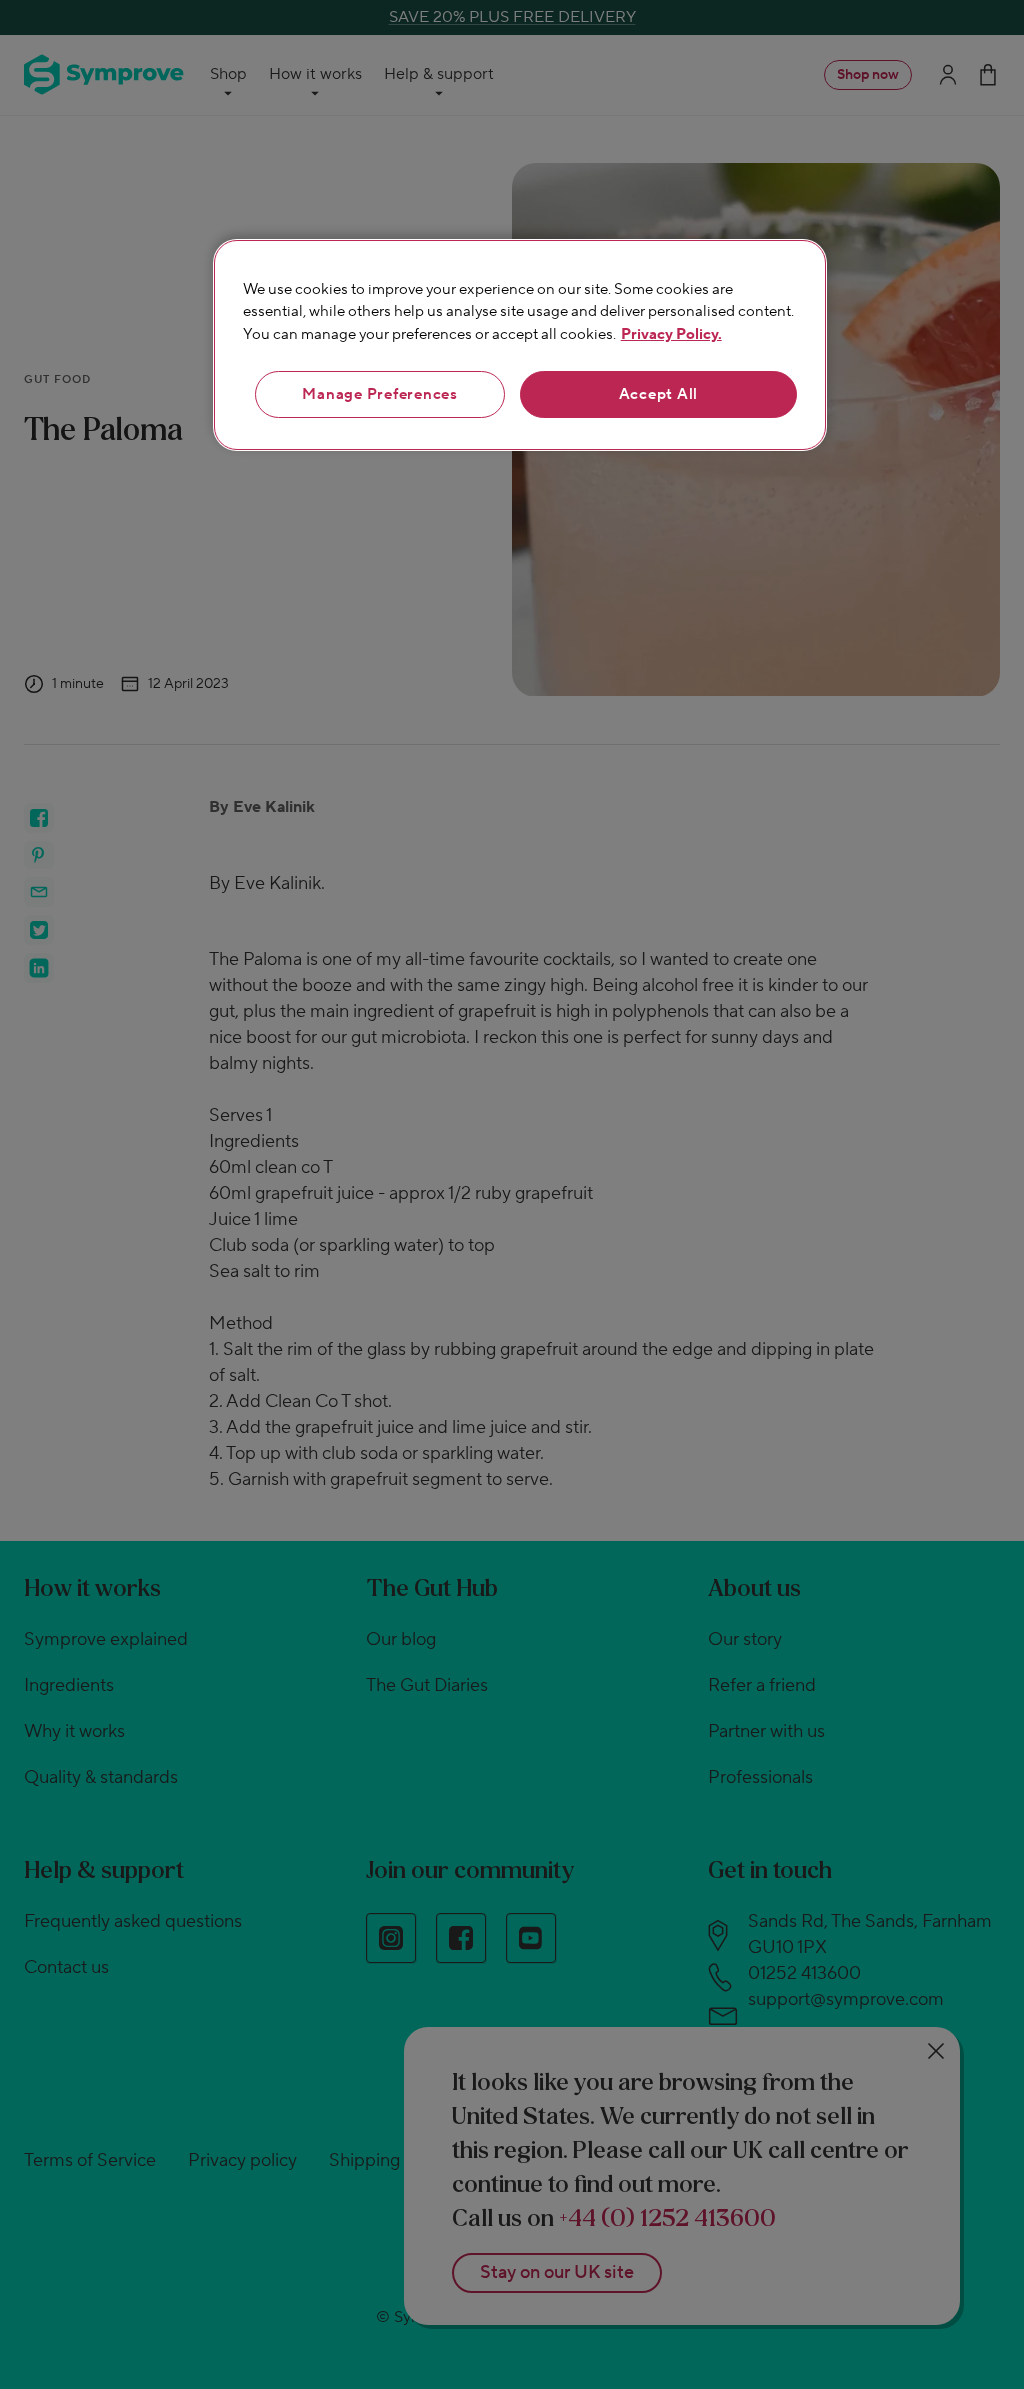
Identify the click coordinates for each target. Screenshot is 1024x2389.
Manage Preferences (380, 394)
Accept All (659, 394)
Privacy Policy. (671, 334)
